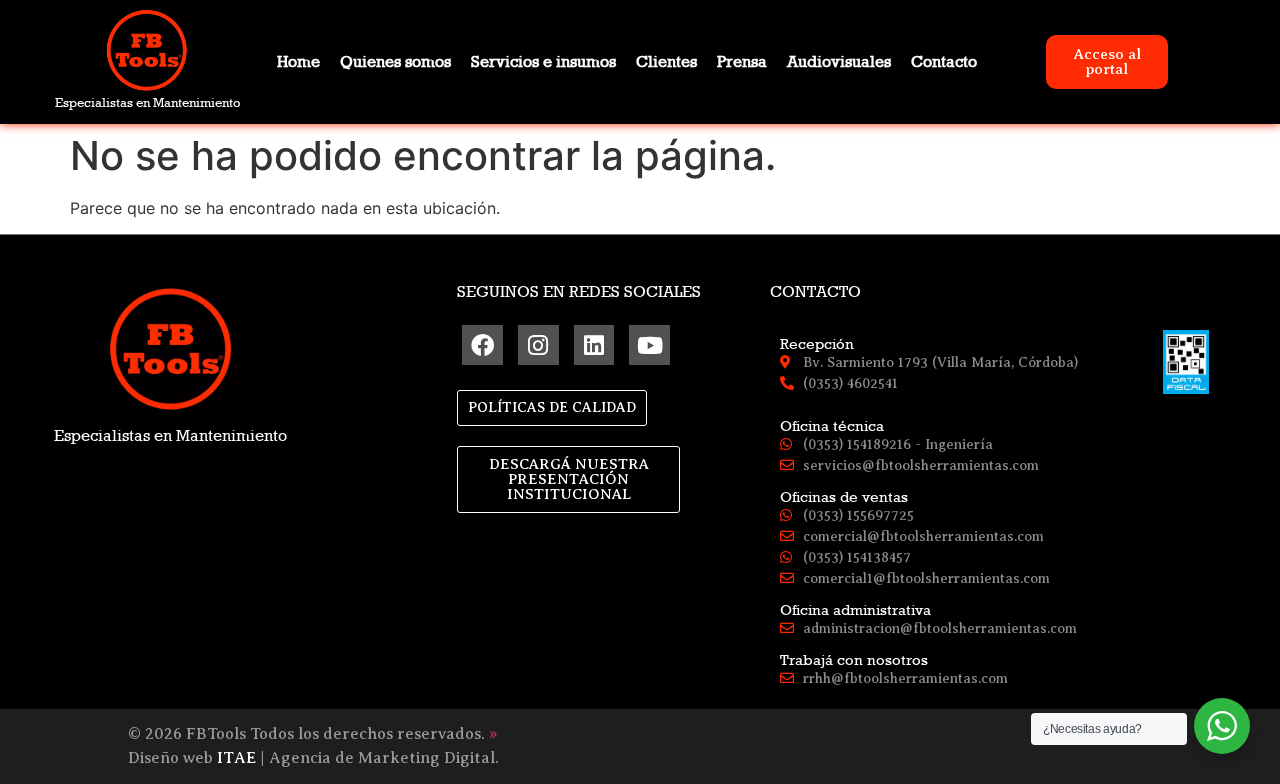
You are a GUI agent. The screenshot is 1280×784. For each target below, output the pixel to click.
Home (298, 62)
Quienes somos (395, 62)
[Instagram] (538, 345)
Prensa (742, 62)
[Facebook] (482, 345)
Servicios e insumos (543, 62)
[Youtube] (649, 345)
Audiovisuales (839, 62)
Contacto (944, 62)
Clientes (666, 62)
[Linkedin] (594, 345)
